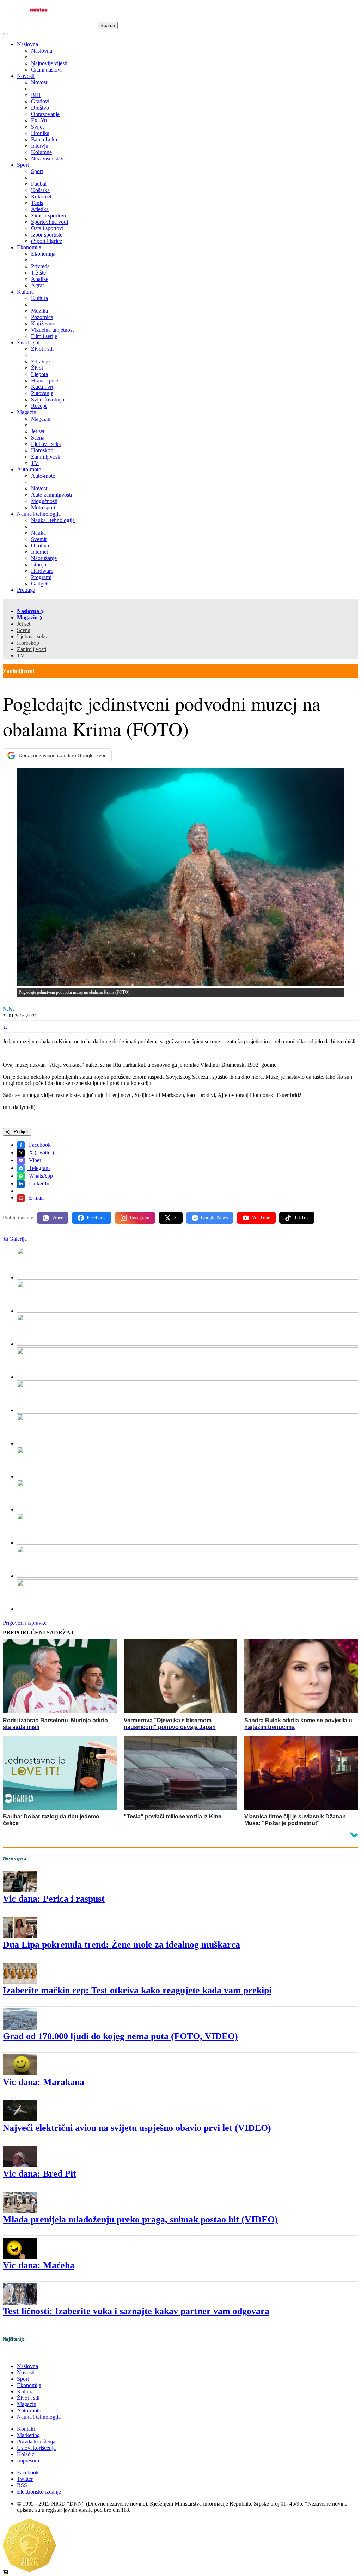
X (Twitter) (41, 1152)
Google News (214, 1218)
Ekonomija (29, 247)
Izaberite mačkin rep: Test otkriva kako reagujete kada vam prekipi (137, 1990)
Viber (34, 1160)
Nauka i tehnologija (39, 514)
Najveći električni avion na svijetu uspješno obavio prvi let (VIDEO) (137, 2128)
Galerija (18, 1239)
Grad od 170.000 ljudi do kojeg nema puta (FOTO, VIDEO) (120, 2036)
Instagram (140, 1218)
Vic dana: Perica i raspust (54, 1899)
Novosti (26, 76)
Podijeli (20, 1132)
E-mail (36, 1198)
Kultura (25, 292)
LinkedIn (38, 1183)
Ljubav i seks (32, 636)
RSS (22, 2485)
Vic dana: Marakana (44, 2082)
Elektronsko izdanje (39, 2492)
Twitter (25, 2479)
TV (21, 655)
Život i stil (28, 342)
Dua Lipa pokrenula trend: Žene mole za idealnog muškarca (121, 1945)
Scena (24, 630)
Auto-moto (29, 469)
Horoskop (28, 643)
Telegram (39, 1168)
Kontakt (26, 2429)
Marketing (28, 2435)
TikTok (301, 1218)
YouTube (261, 1218)
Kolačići (26, 2454)
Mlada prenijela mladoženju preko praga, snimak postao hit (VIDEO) (140, 2219)
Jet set (24, 624)
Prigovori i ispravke (25, 1623)
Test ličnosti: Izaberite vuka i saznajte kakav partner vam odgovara (136, 2311)
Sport (23, 165)
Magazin (27, 412)
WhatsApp (40, 1176)
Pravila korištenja (36, 2442)
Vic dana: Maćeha (39, 2265)
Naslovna (27, 44)
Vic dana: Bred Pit (39, 2174)
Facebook (39, 1145)
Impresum (28, 2461)
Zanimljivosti (32, 649)
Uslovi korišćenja (36, 2448)
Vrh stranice (23, 2354)
